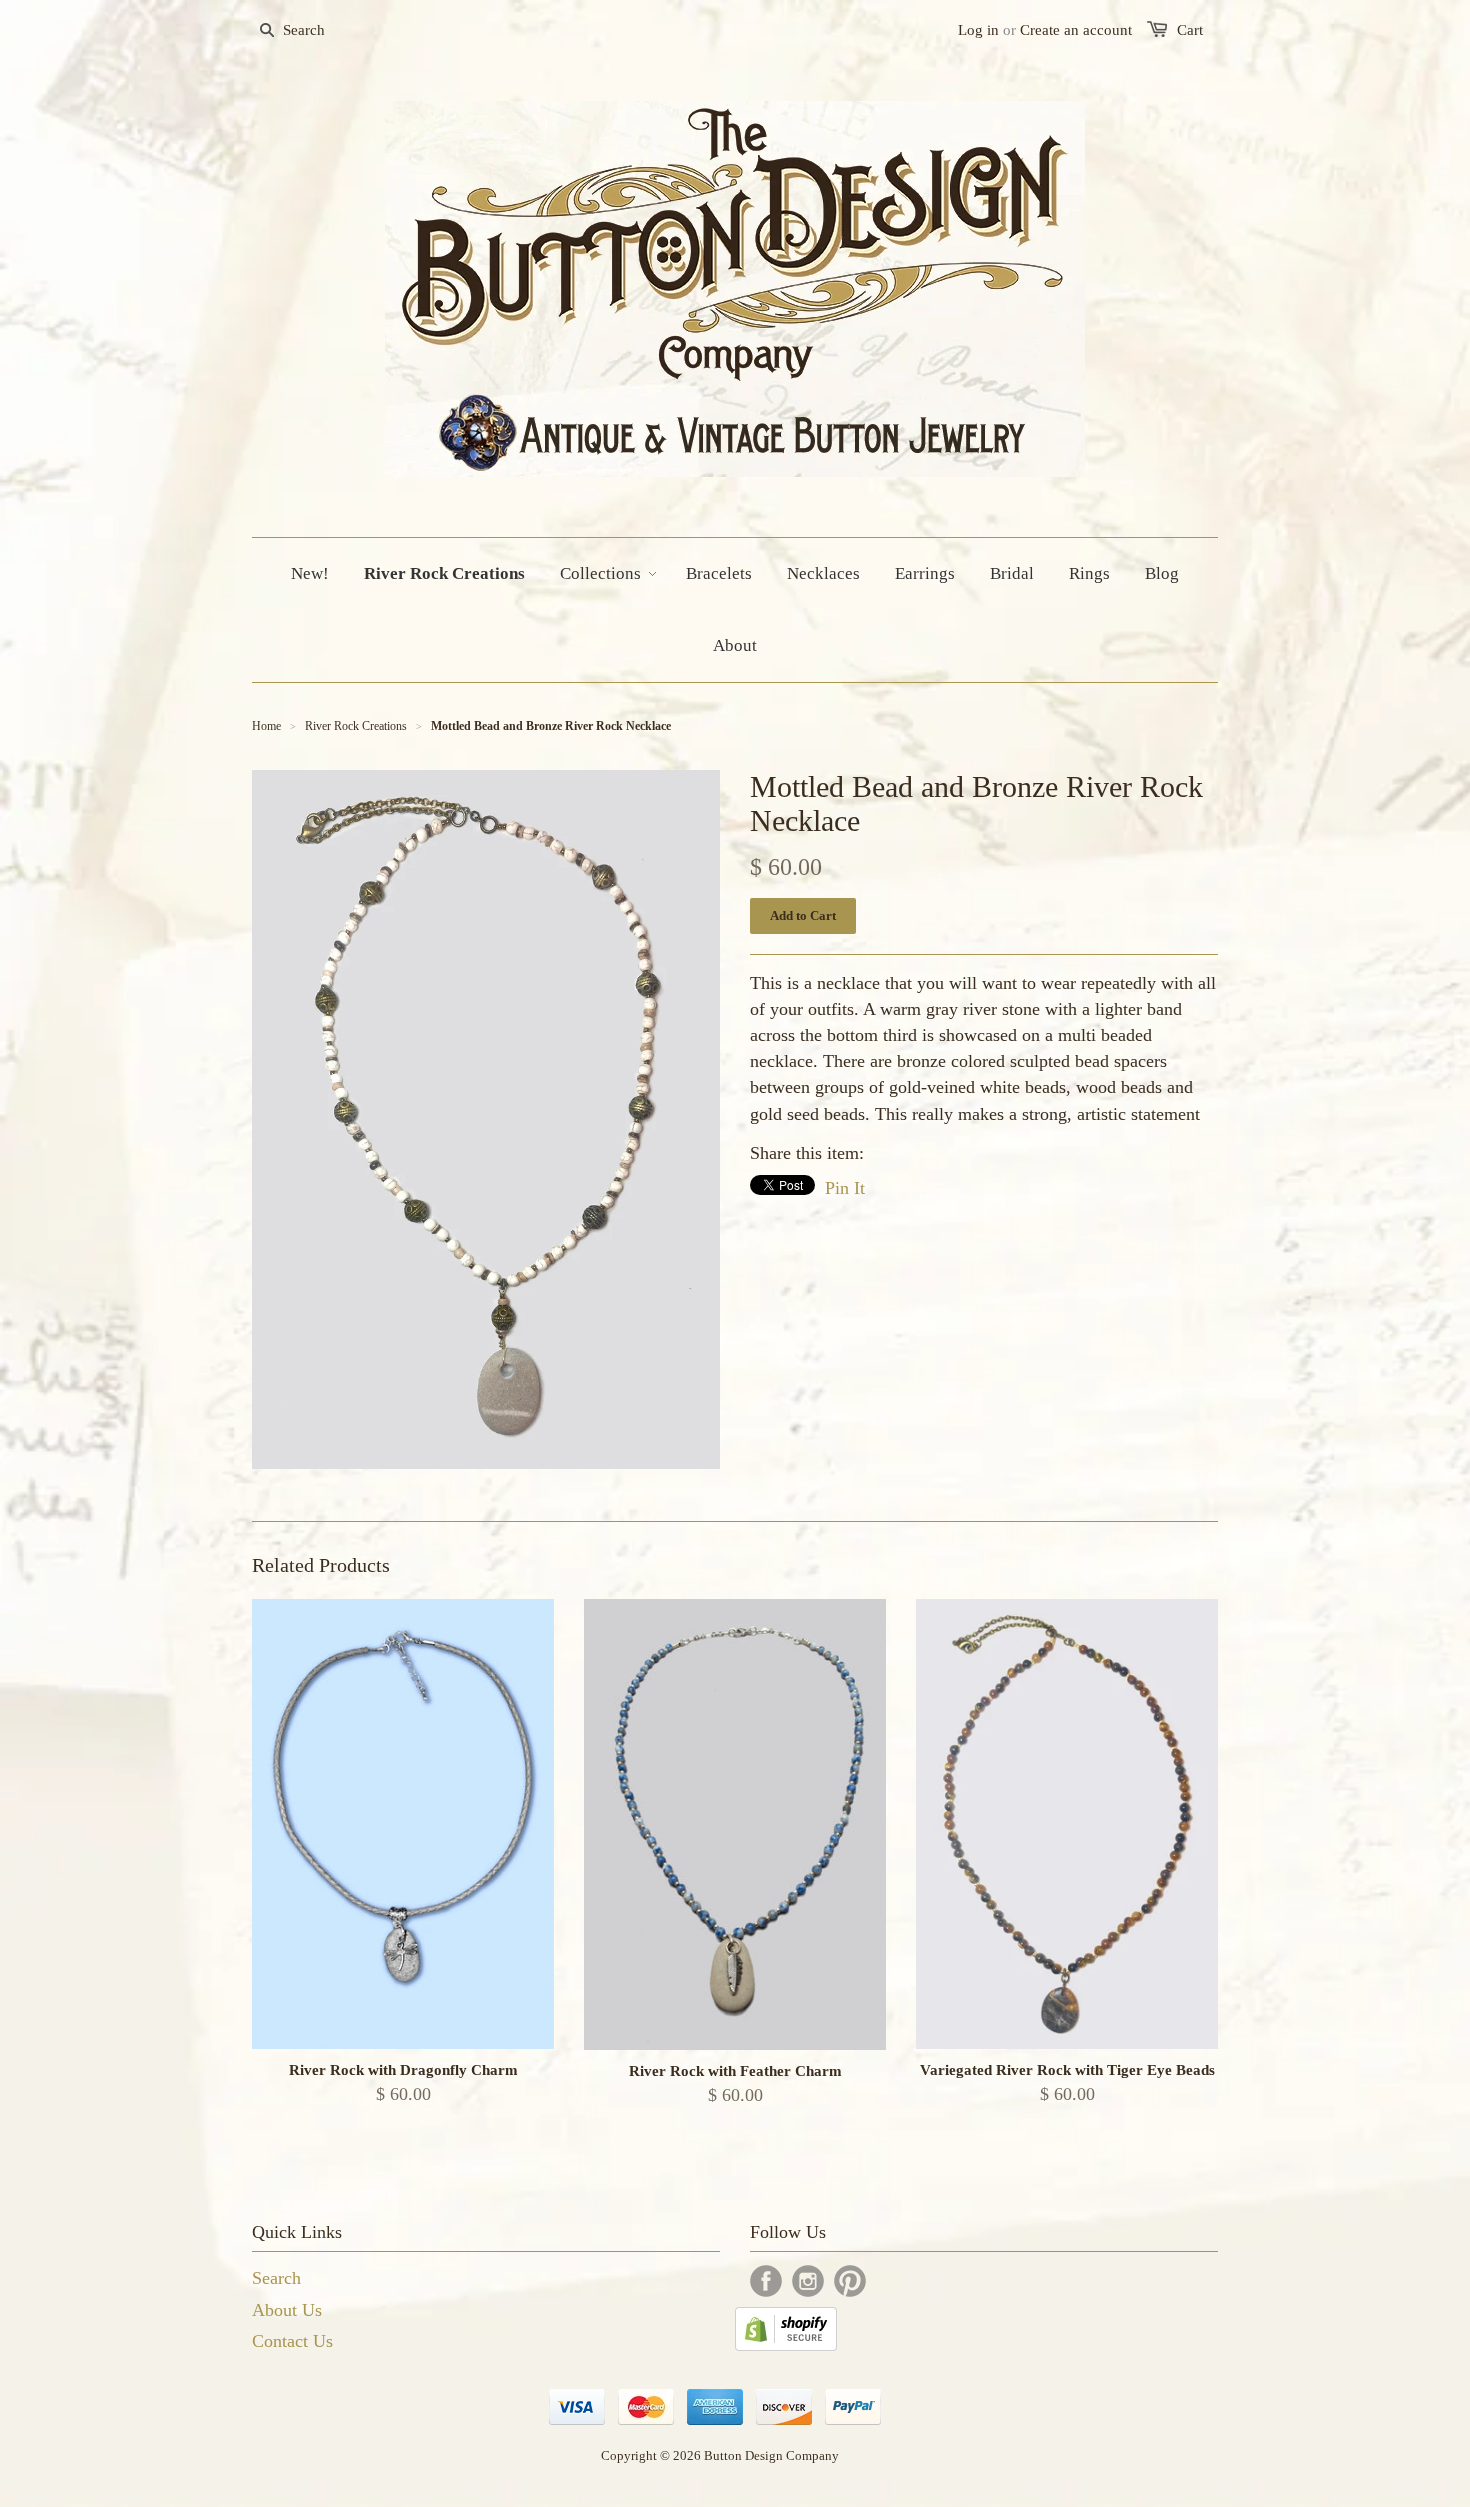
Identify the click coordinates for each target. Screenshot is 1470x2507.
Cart (1190, 30)
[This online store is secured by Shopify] (786, 2345)
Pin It (845, 1188)
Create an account (1076, 30)
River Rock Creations (356, 726)
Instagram (808, 2281)
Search (276, 2278)
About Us (287, 2310)
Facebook (766, 2281)
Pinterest (850, 2281)
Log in (978, 30)
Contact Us (292, 2341)
